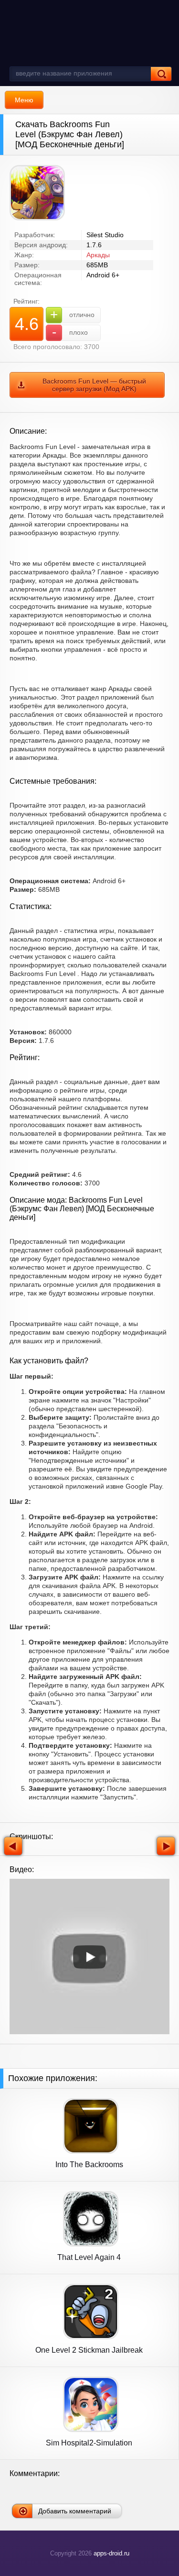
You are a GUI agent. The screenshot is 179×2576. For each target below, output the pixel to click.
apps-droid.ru (111, 2553)
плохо (70, 332)
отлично (72, 314)
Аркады (98, 255)
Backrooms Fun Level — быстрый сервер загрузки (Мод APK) (94, 385)
